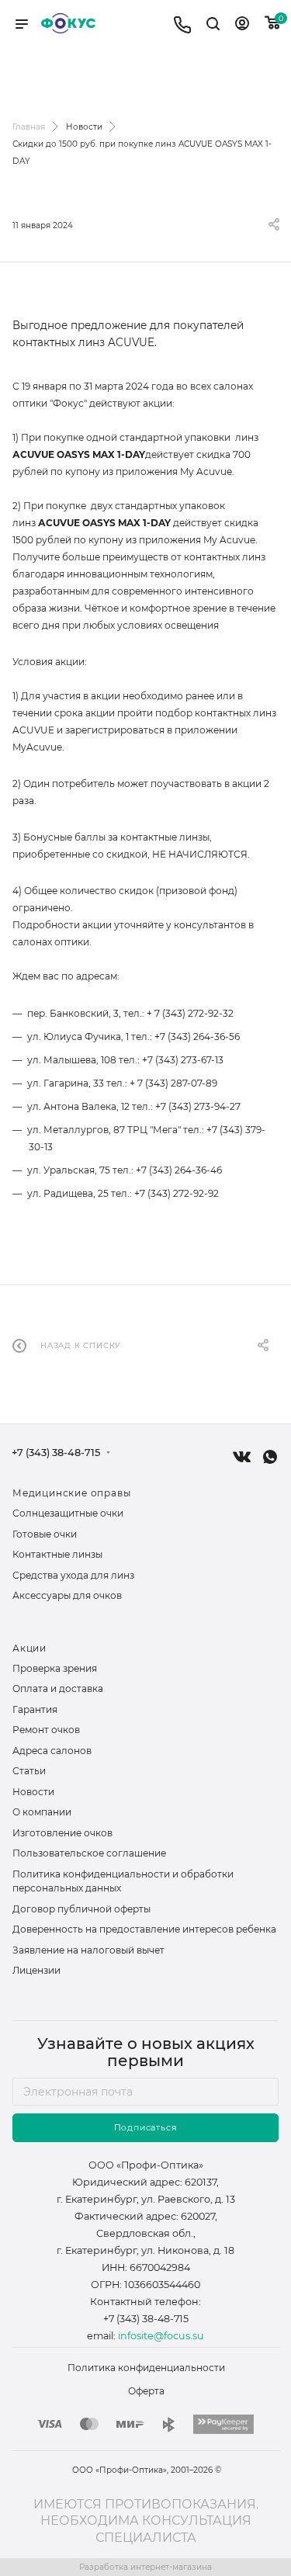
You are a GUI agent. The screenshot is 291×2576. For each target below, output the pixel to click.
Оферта (146, 2391)
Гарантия (35, 1709)
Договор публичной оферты (81, 1909)
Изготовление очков (62, 1833)
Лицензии (36, 1970)
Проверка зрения (55, 1668)
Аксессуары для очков (67, 1595)
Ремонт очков (46, 1730)
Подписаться (146, 2128)
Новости (33, 1792)
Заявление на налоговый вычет (88, 1950)
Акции (29, 1648)
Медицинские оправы (71, 1493)
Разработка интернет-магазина (145, 2567)
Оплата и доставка (58, 1688)
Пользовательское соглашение (89, 1853)
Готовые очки (45, 1534)
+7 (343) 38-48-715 (56, 1453)
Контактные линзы (57, 1554)
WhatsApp (270, 1457)
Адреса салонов (52, 1751)
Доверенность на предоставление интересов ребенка (144, 1929)
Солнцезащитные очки (68, 1513)
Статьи (29, 1771)
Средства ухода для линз (73, 1575)
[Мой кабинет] (242, 26)
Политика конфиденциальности (146, 2368)
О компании (42, 1812)
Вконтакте (242, 1457)
